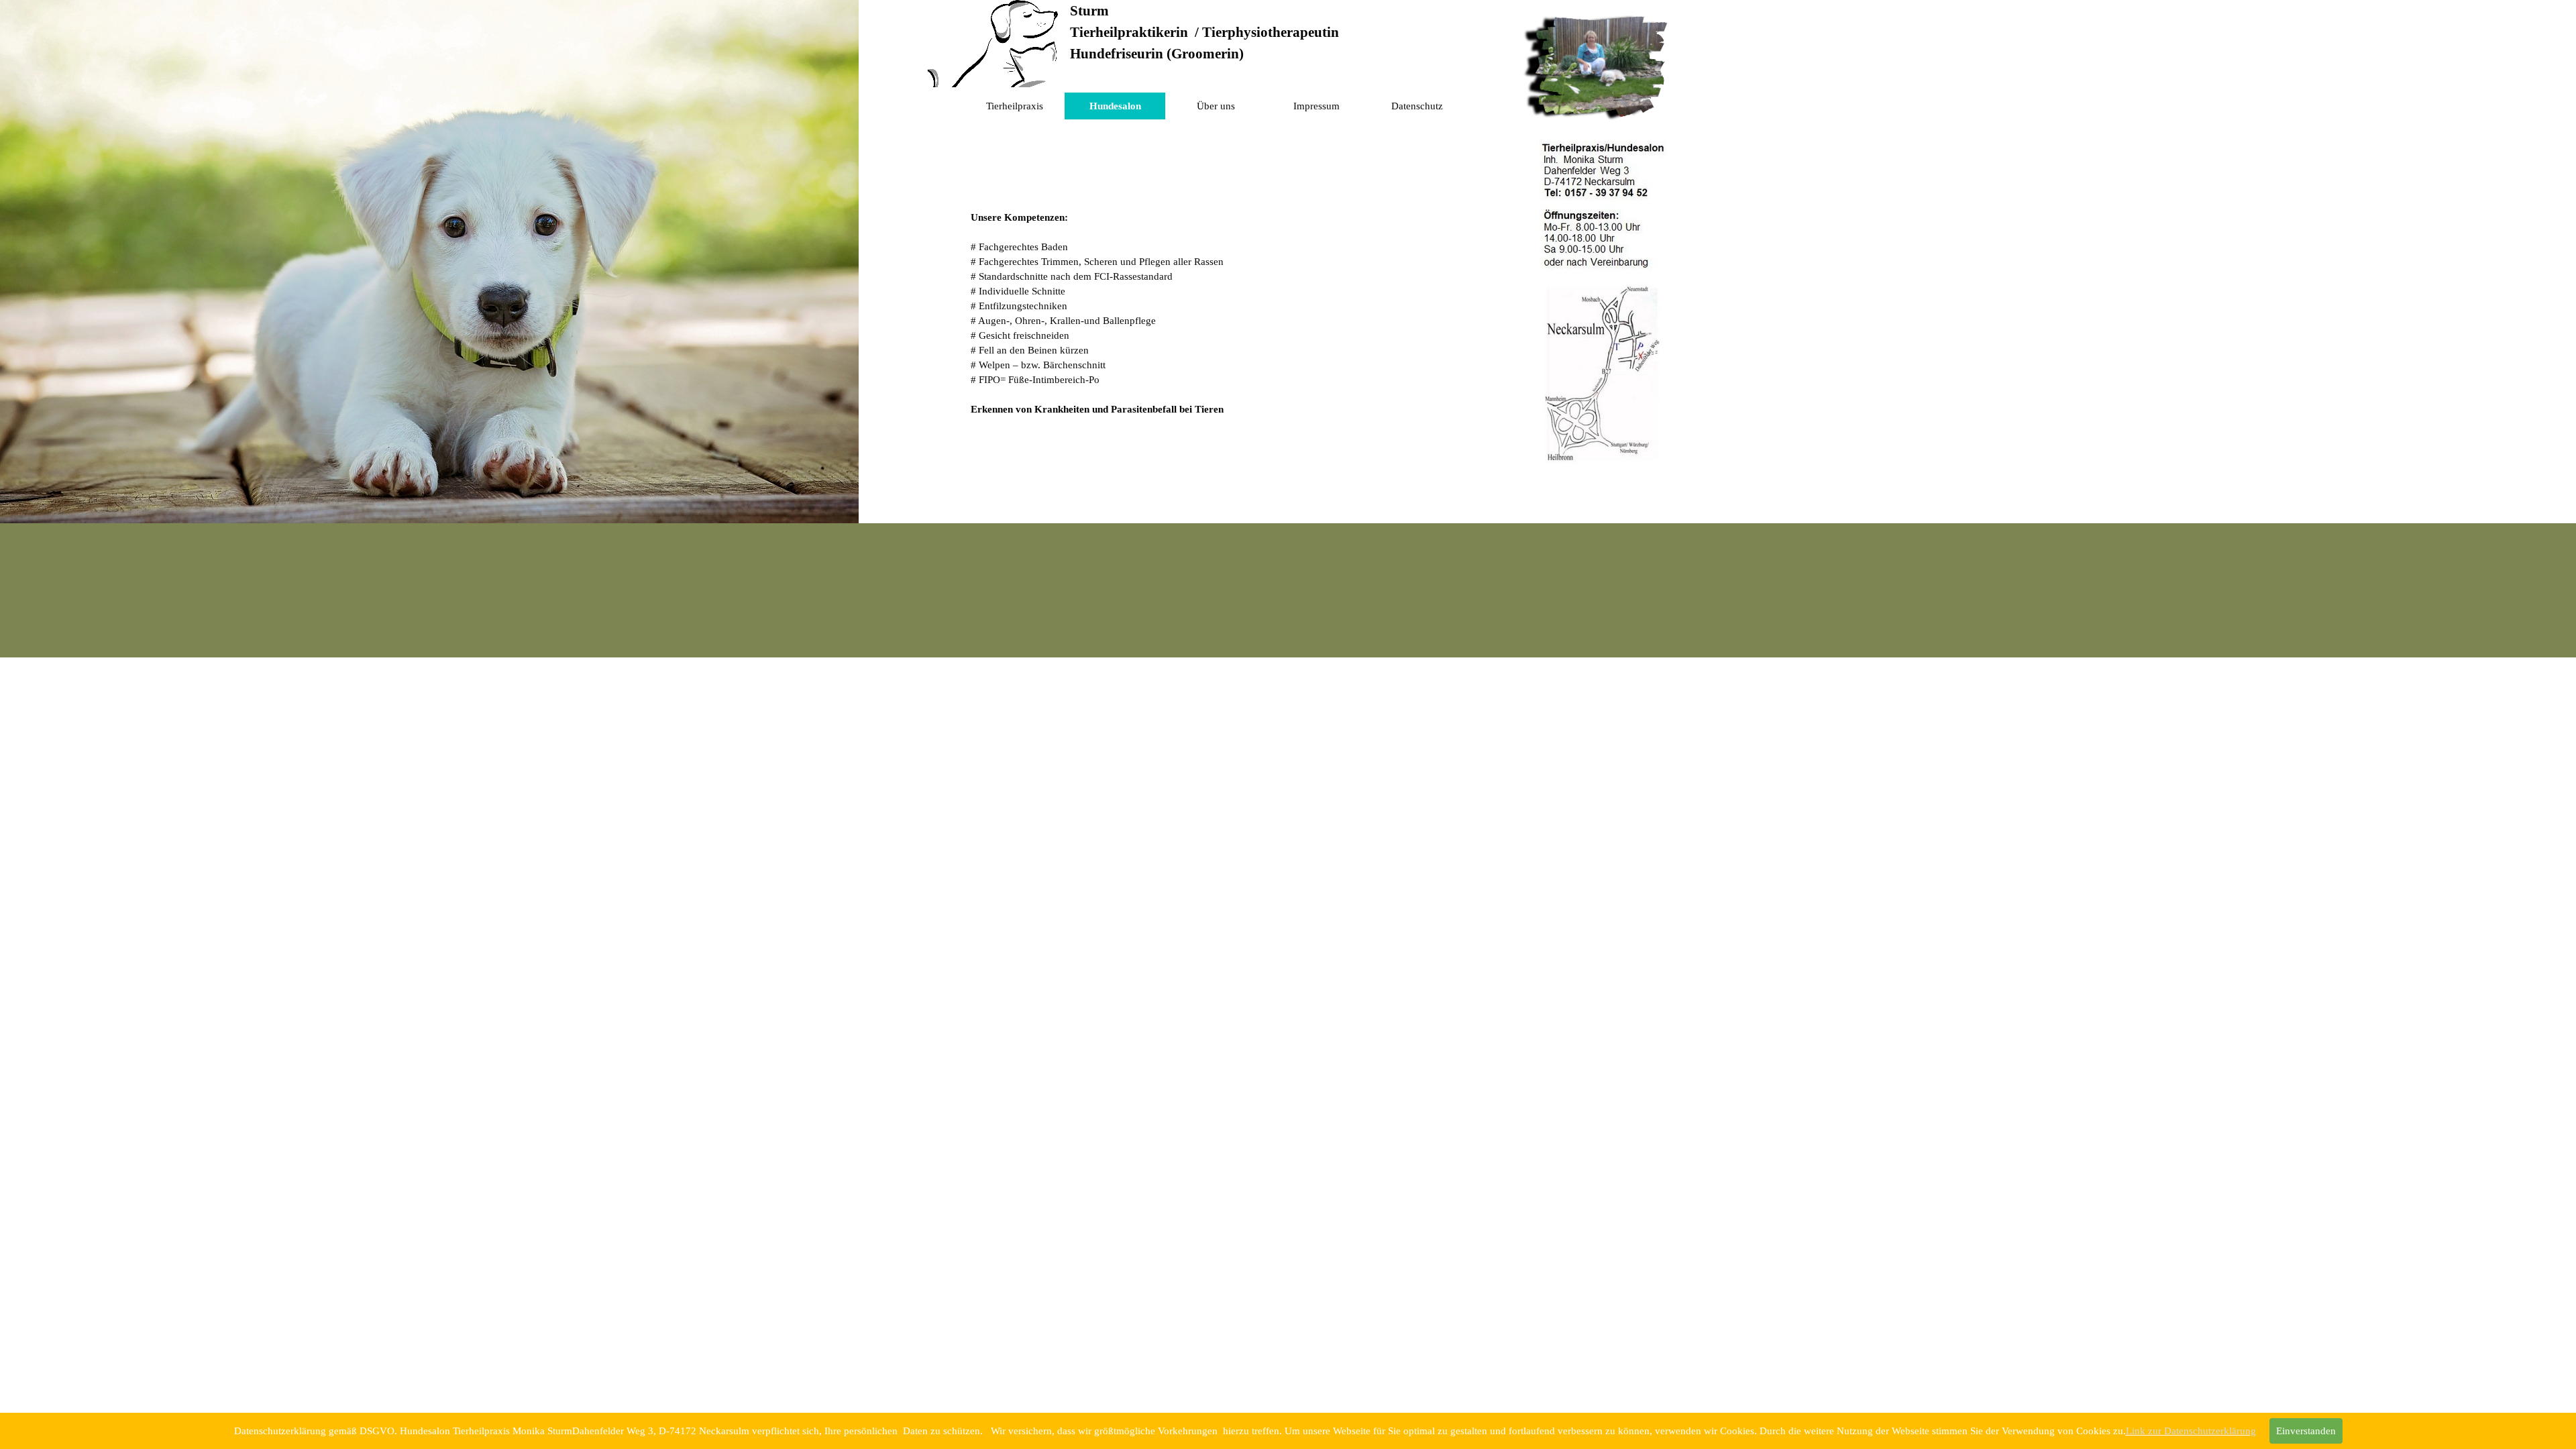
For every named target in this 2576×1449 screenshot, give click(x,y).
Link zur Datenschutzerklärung (2191, 1431)
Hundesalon (1115, 106)
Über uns (1216, 106)
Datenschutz (1417, 106)
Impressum (1317, 106)
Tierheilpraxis (1015, 106)
